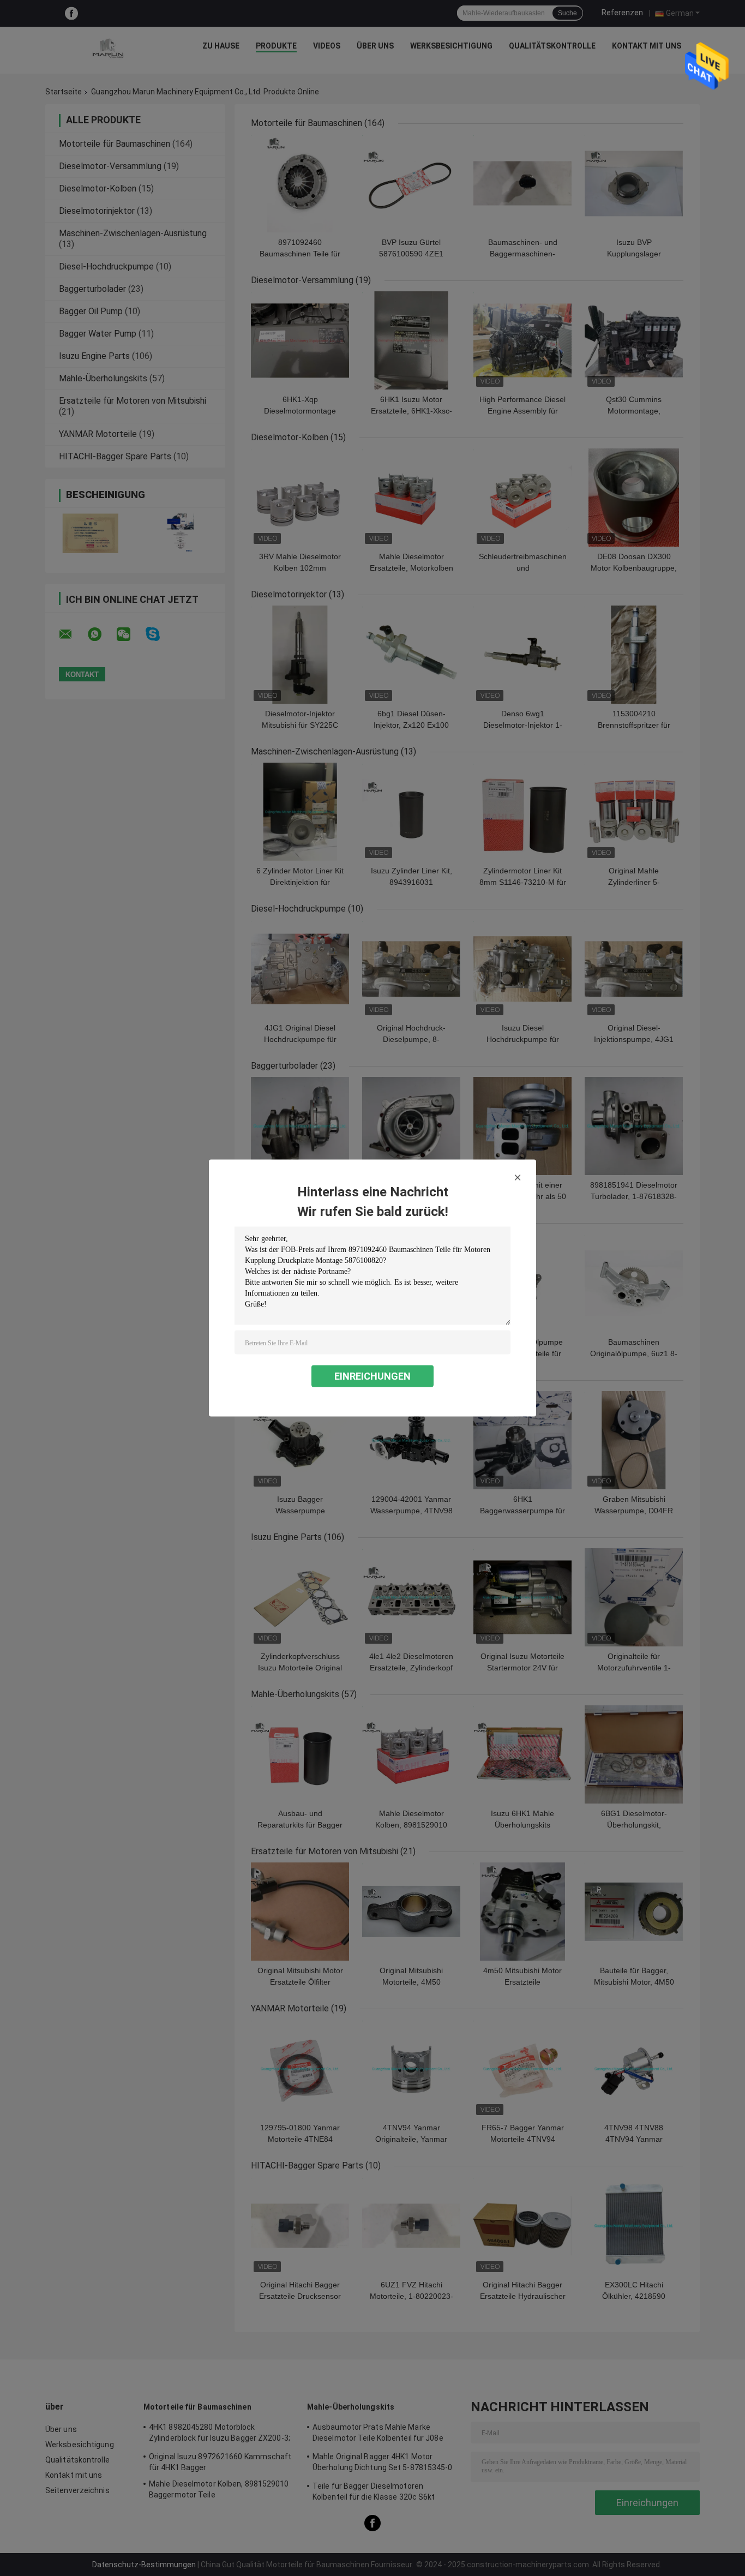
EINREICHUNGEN (372, 1376)
